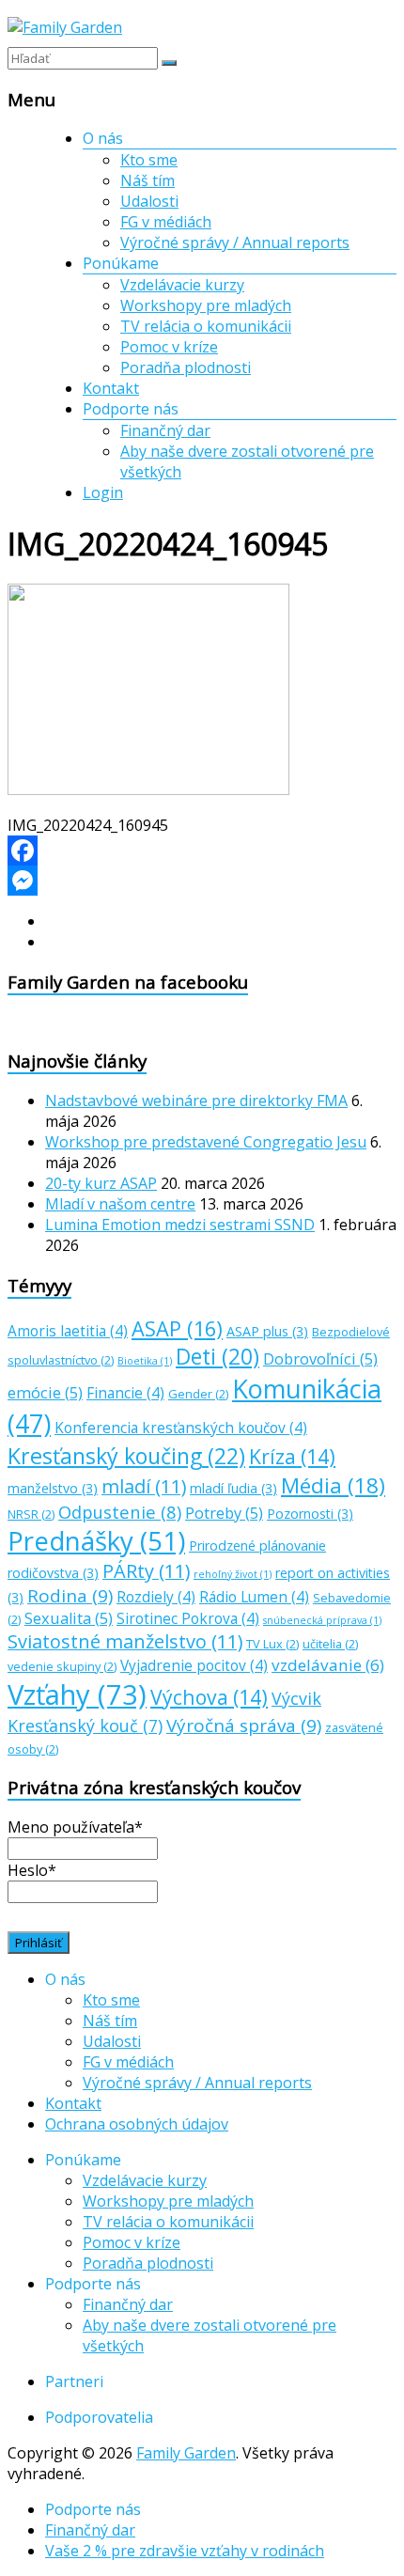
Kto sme (149, 160)
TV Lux (272, 1644)
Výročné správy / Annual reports (235, 242)
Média (333, 1485)
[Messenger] (202, 881)
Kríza (292, 1456)
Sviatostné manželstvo (125, 1641)
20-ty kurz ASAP (101, 1183)
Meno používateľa (75, 1827)
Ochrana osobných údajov (137, 2124)
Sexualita (69, 1618)
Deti (218, 1357)
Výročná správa (244, 1725)
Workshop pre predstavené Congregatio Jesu (206, 1142)
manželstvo (53, 1488)
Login (103, 492)
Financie (125, 1393)
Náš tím (148, 180)
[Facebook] (202, 851)
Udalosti (149, 201)
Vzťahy (77, 1694)
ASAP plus (267, 1331)
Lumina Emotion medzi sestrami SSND (180, 1225)
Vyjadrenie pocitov (194, 1666)
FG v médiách (166, 222)
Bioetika (145, 1361)
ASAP (177, 1328)
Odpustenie (120, 1512)
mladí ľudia (233, 1488)
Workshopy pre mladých (206, 305)
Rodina (70, 1596)
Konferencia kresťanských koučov (181, 1428)
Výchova (209, 1697)
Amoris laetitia (68, 1331)
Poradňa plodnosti (186, 367)
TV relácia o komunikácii (206, 326)
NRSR (31, 1514)
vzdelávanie (328, 1665)
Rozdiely (156, 1597)
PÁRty (146, 1571)
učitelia (330, 1644)
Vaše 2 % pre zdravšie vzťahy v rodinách (185, 2551)
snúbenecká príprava (322, 1620)
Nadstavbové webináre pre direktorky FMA (196, 1101)
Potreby (224, 1513)
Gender (198, 1394)
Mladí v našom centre (120, 1204)
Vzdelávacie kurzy (182, 285)
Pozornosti (310, 1514)
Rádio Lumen (254, 1597)
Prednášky (96, 1541)
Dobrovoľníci (320, 1359)
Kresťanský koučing (126, 1456)
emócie (45, 1393)
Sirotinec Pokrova (188, 1619)
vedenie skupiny (62, 1666)
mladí (144, 1486)
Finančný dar (165, 430)
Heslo (32, 1870)
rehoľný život (233, 1574)
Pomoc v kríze (169, 347)
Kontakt (111, 388)
